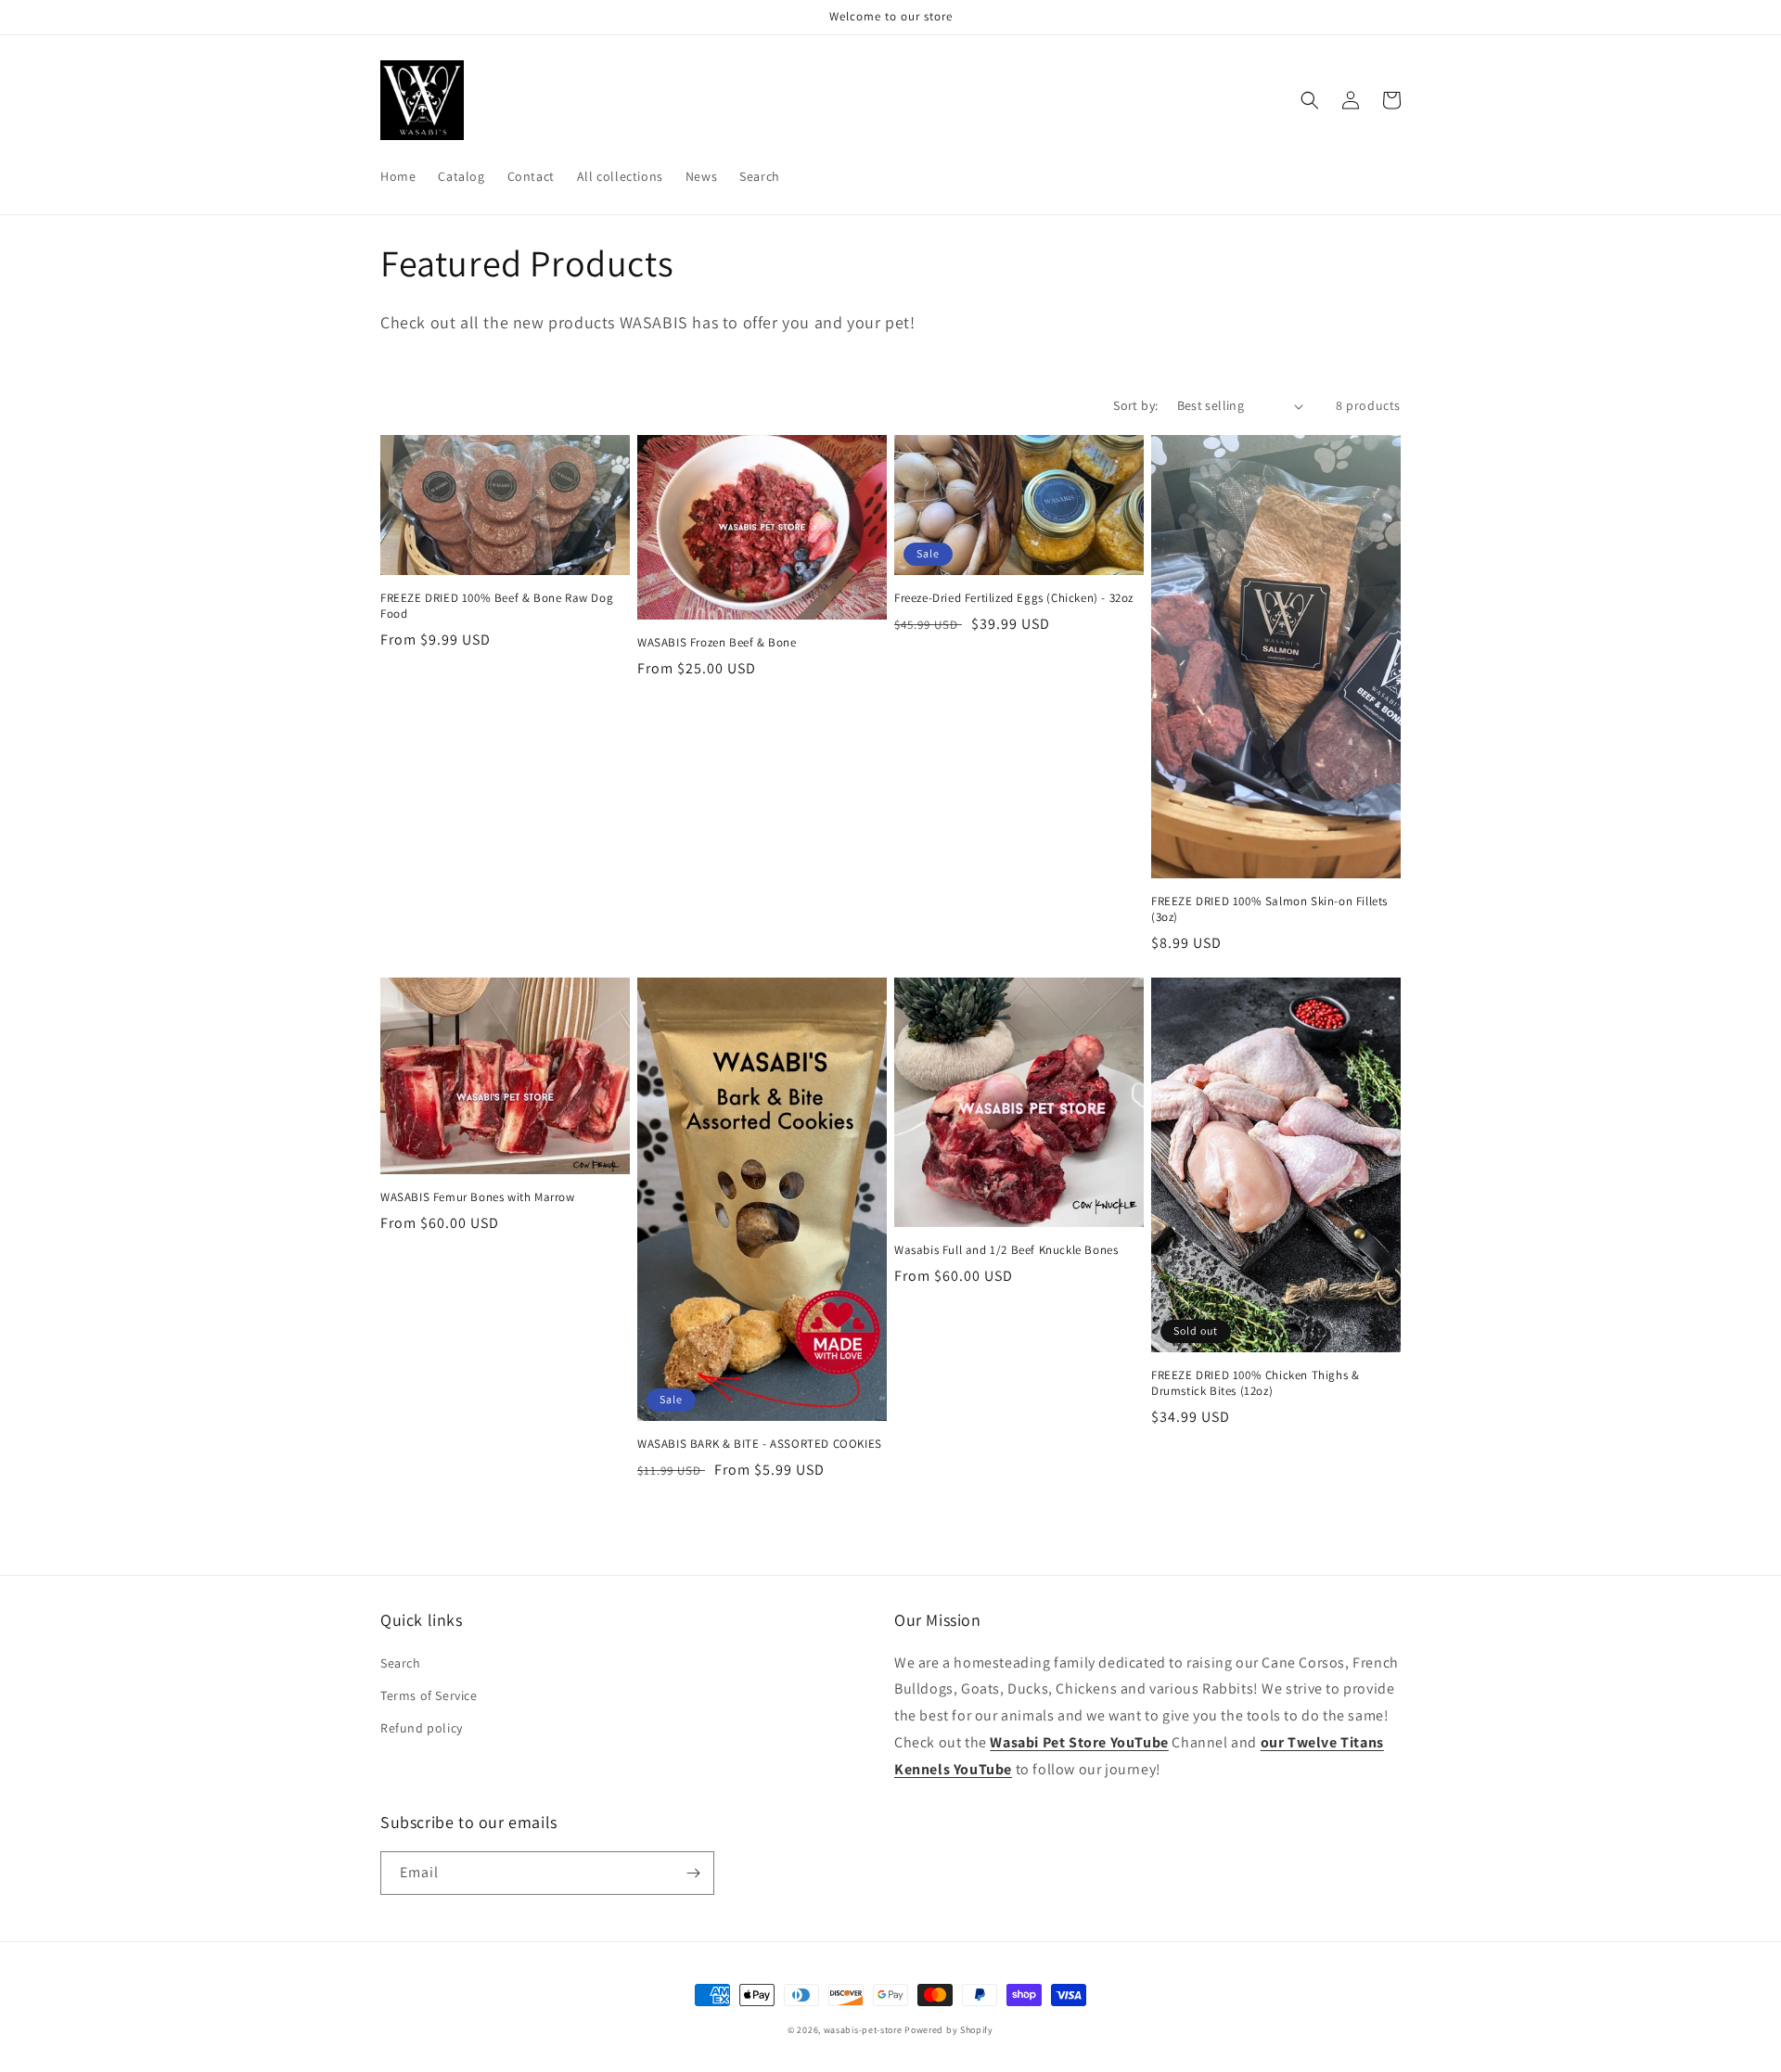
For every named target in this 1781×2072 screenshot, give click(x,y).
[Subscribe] (693, 1873)
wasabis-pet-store (863, 2030)
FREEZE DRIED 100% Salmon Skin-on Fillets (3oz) (1269, 909)
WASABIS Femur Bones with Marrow (478, 1197)
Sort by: (1135, 405)
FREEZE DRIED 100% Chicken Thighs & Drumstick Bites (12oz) (1255, 1383)
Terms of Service (429, 1695)
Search (401, 1663)
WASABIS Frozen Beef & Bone (717, 643)
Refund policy (422, 1728)
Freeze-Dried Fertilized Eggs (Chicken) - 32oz (1014, 598)
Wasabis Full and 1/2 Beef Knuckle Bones (1006, 1250)
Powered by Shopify (949, 2030)
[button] (1310, 100)
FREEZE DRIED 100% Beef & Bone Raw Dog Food (497, 606)
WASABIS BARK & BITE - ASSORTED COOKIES (760, 1444)
